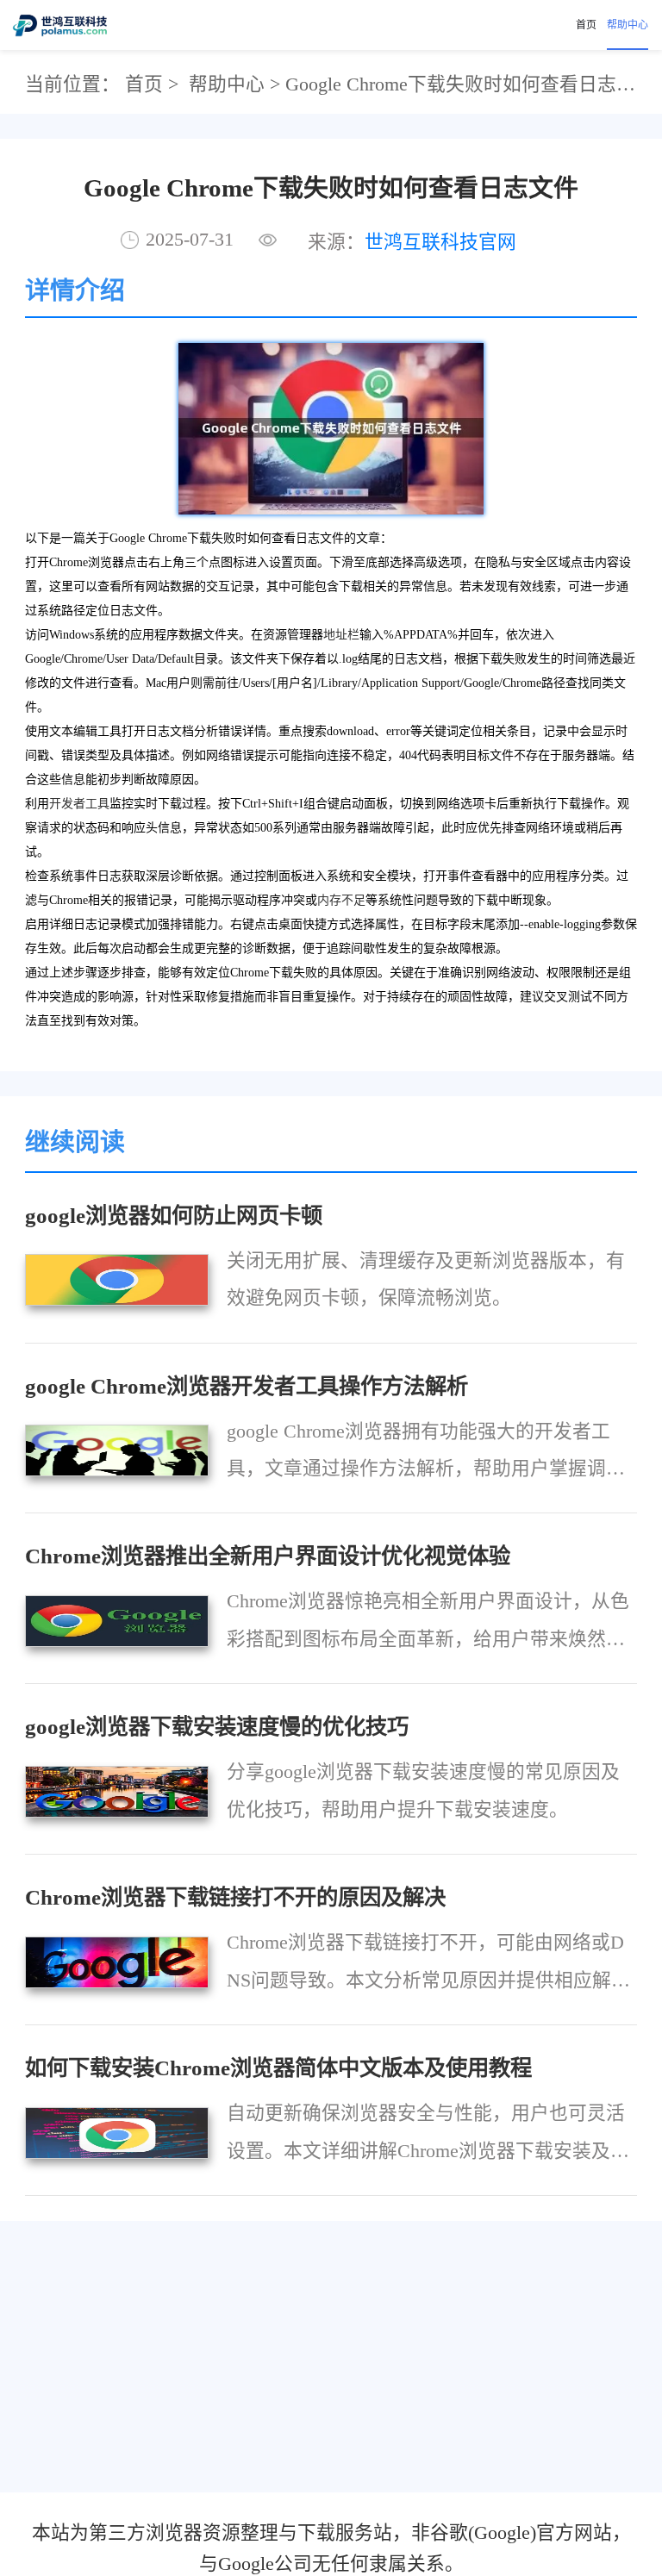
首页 (586, 25)
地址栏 (341, 635)
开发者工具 (79, 804)
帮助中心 (628, 25)
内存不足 (341, 900)
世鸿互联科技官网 (440, 242)
